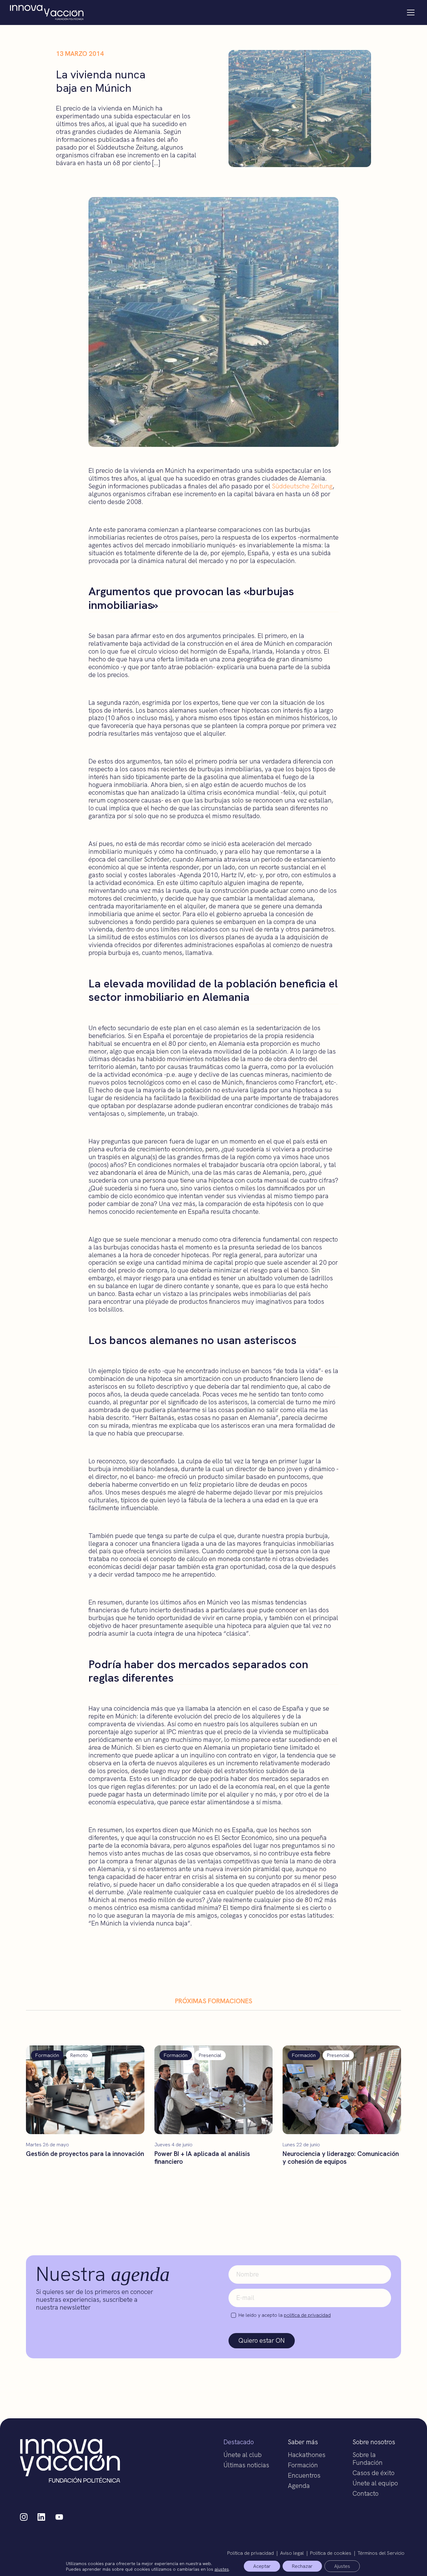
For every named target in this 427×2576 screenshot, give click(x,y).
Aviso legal (292, 2553)
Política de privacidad (251, 2553)
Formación (303, 2465)
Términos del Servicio (381, 2553)
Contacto (366, 2493)
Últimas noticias (246, 2465)
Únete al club (243, 2455)
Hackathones (307, 2455)
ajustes (222, 2569)
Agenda (299, 2486)
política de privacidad (307, 2315)
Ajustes (342, 2566)
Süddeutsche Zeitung (302, 486)
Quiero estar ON (262, 2340)
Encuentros (304, 2475)
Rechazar (302, 2566)
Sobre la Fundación (368, 2459)
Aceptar (262, 2566)
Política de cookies (331, 2553)
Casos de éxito (374, 2473)
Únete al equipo (375, 2483)
